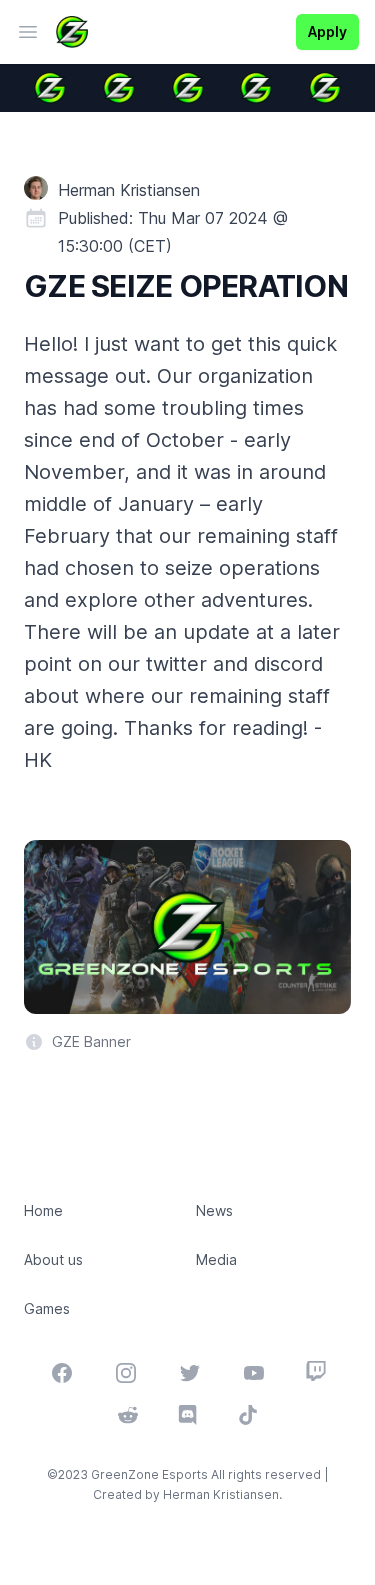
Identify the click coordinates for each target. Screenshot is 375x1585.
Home (43, 1210)
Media (216, 1259)
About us (53, 1259)
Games (47, 1308)
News (214, 1210)
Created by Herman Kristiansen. (187, 1494)
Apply (327, 31)
